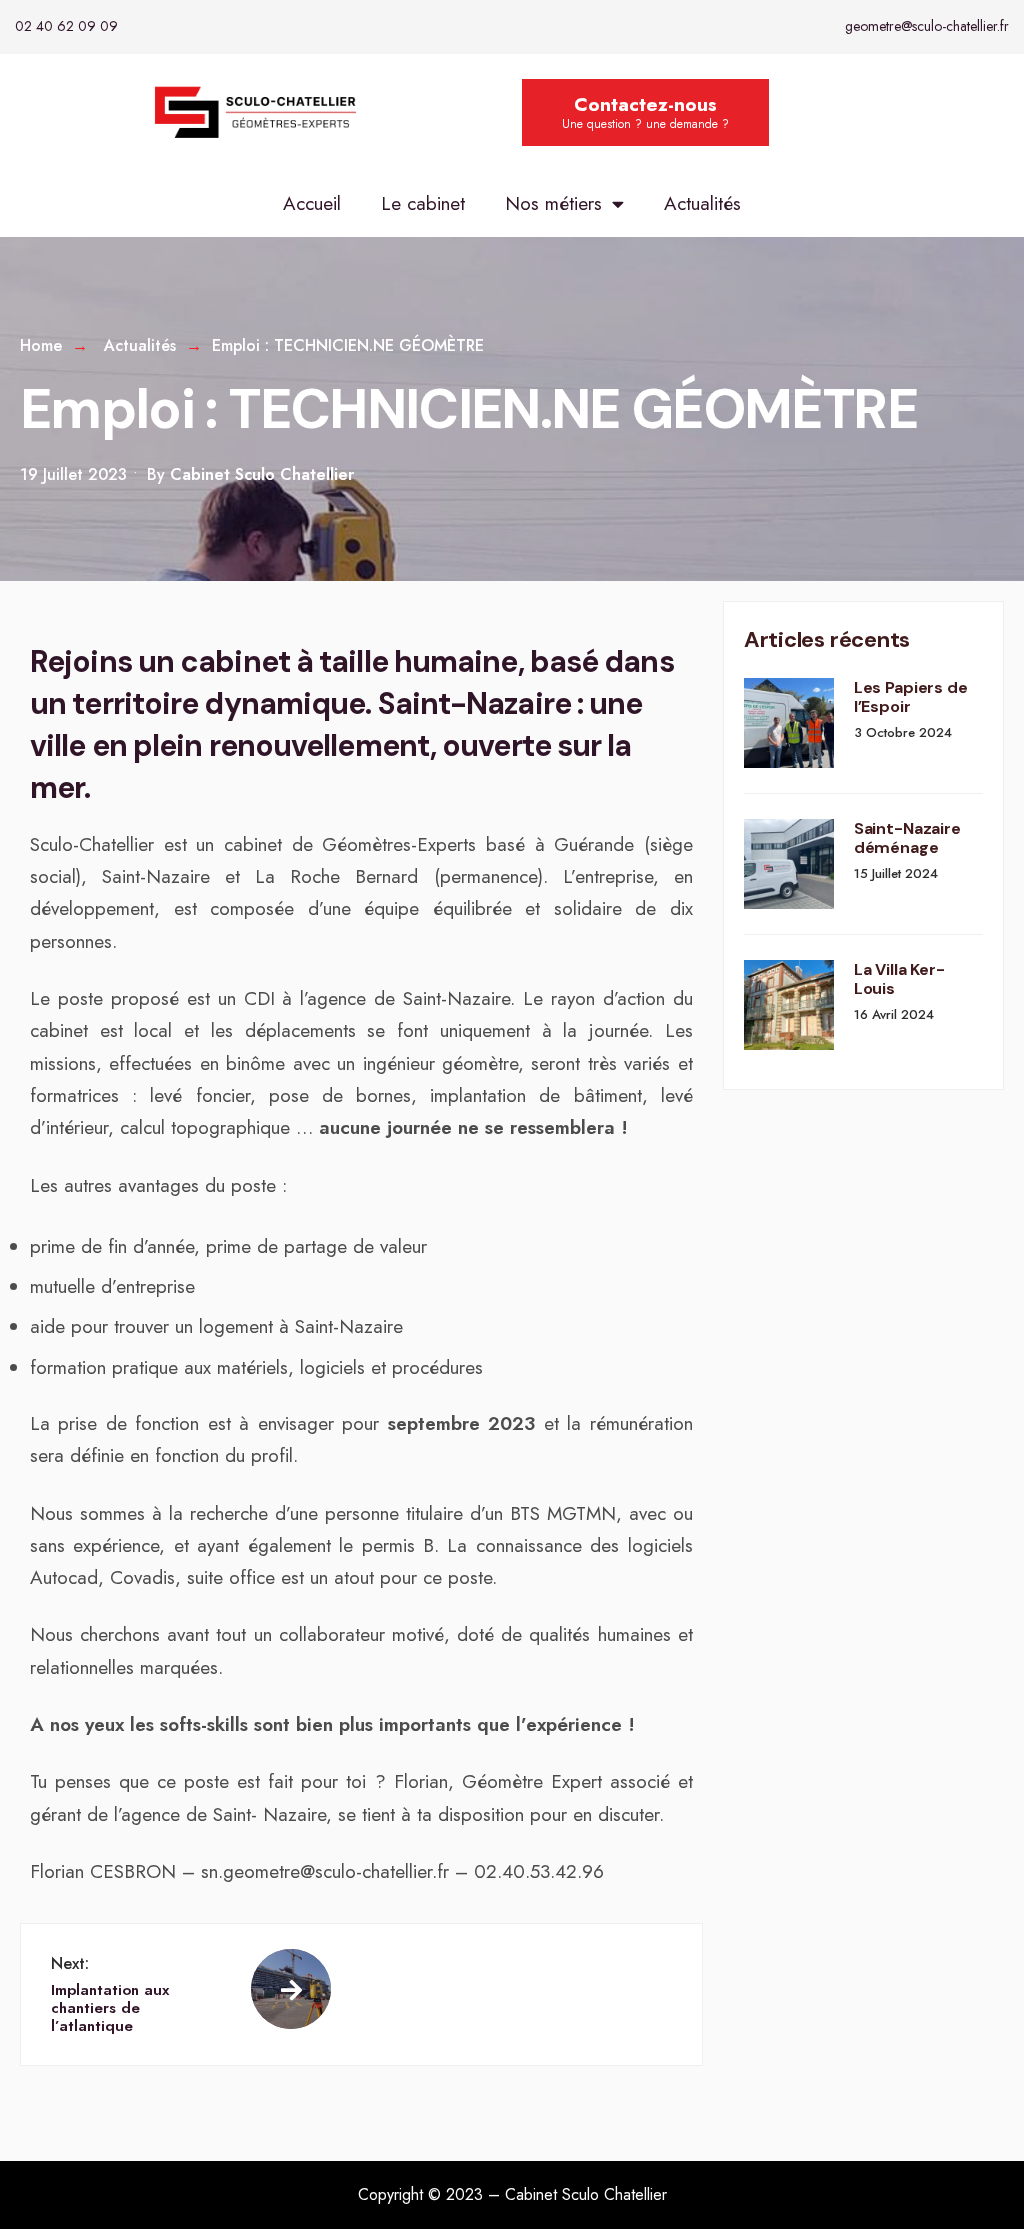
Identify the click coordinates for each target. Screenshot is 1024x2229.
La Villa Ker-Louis (899, 979)
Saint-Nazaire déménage (907, 838)
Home (41, 345)
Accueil (312, 203)
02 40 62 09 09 (66, 26)
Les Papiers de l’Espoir (911, 697)
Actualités (702, 203)
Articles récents (827, 639)
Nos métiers (553, 203)
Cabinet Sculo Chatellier (262, 474)
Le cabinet (423, 203)
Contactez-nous (645, 112)
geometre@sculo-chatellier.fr (927, 26)
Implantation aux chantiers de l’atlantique (110, 1994)
